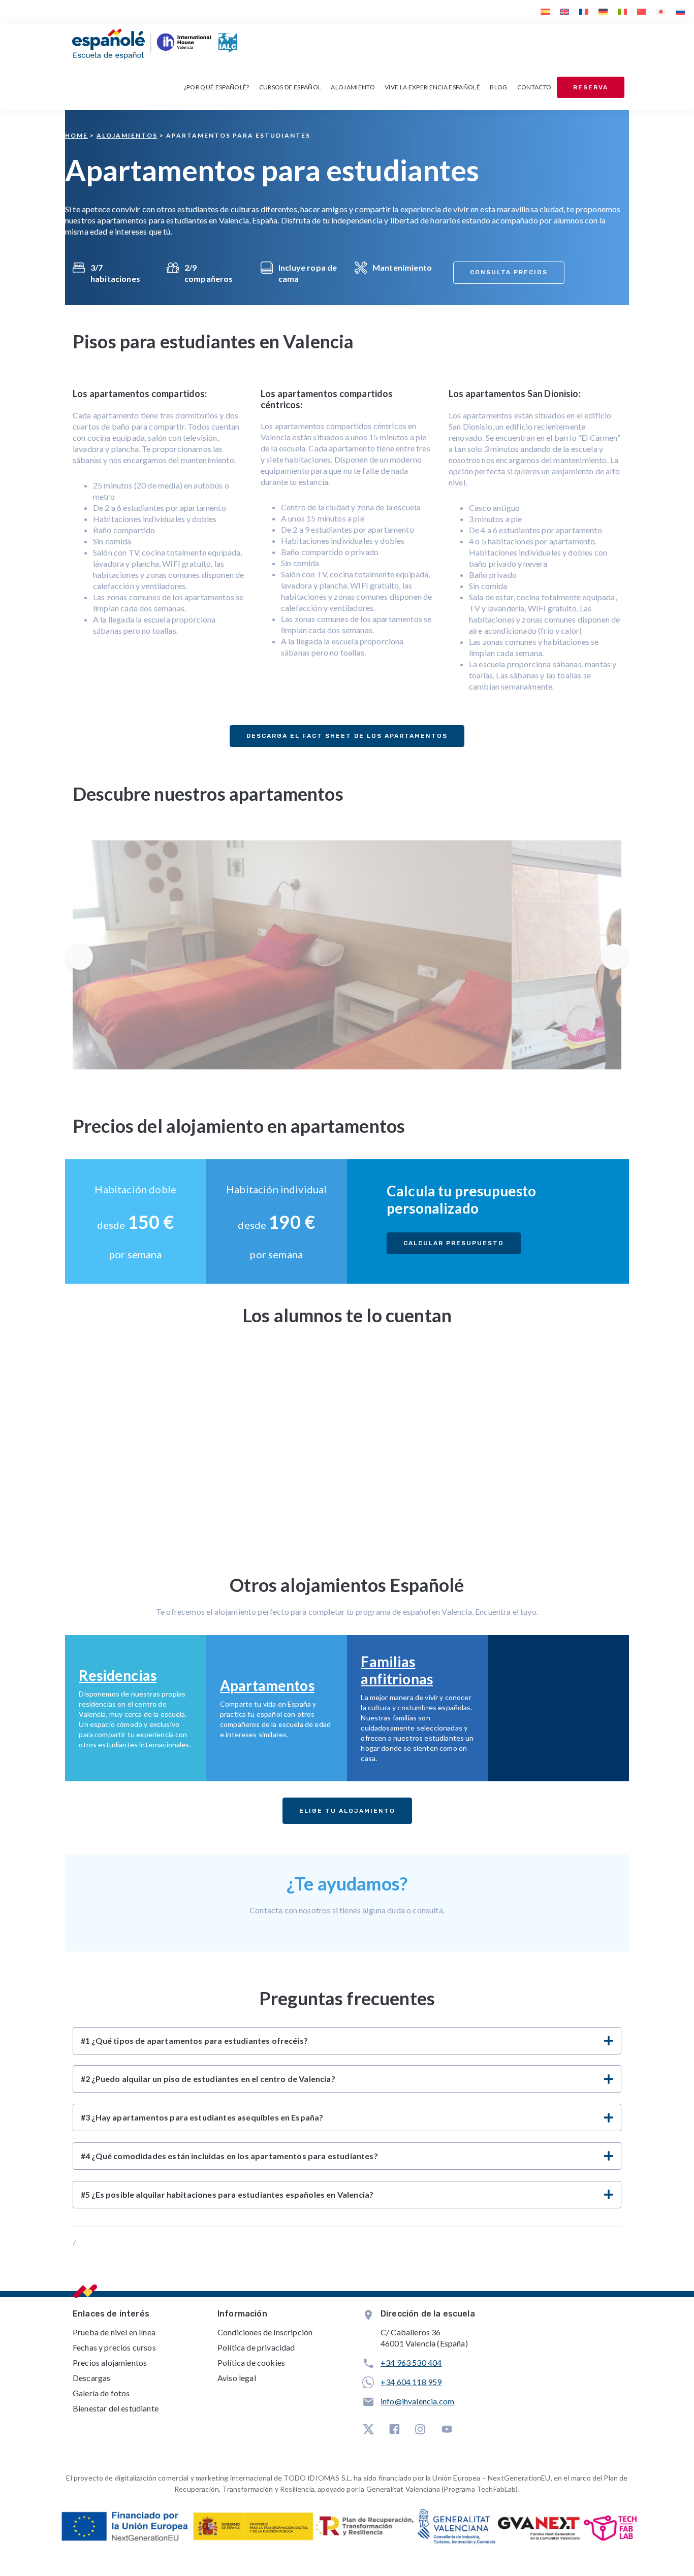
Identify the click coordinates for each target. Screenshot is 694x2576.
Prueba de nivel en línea (114, 2332)
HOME (76, 135)
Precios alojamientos (110, 2362)
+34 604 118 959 (411, 2382)
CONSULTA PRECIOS (509, 272)
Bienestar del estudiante (116, 2408)
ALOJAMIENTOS (127, 135)
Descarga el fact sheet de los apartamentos (347, 736)
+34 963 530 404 (411, 2362)
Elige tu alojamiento (347, 1811)
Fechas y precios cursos (114, 2347)
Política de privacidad (256, 2347)
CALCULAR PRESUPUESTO (454, 1243)
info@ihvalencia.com (417, 2401)
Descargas (91, 2378)
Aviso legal (237, 2378)
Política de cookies (251, 2362)
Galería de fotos (101, 2393)
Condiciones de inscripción (265, 2332)
